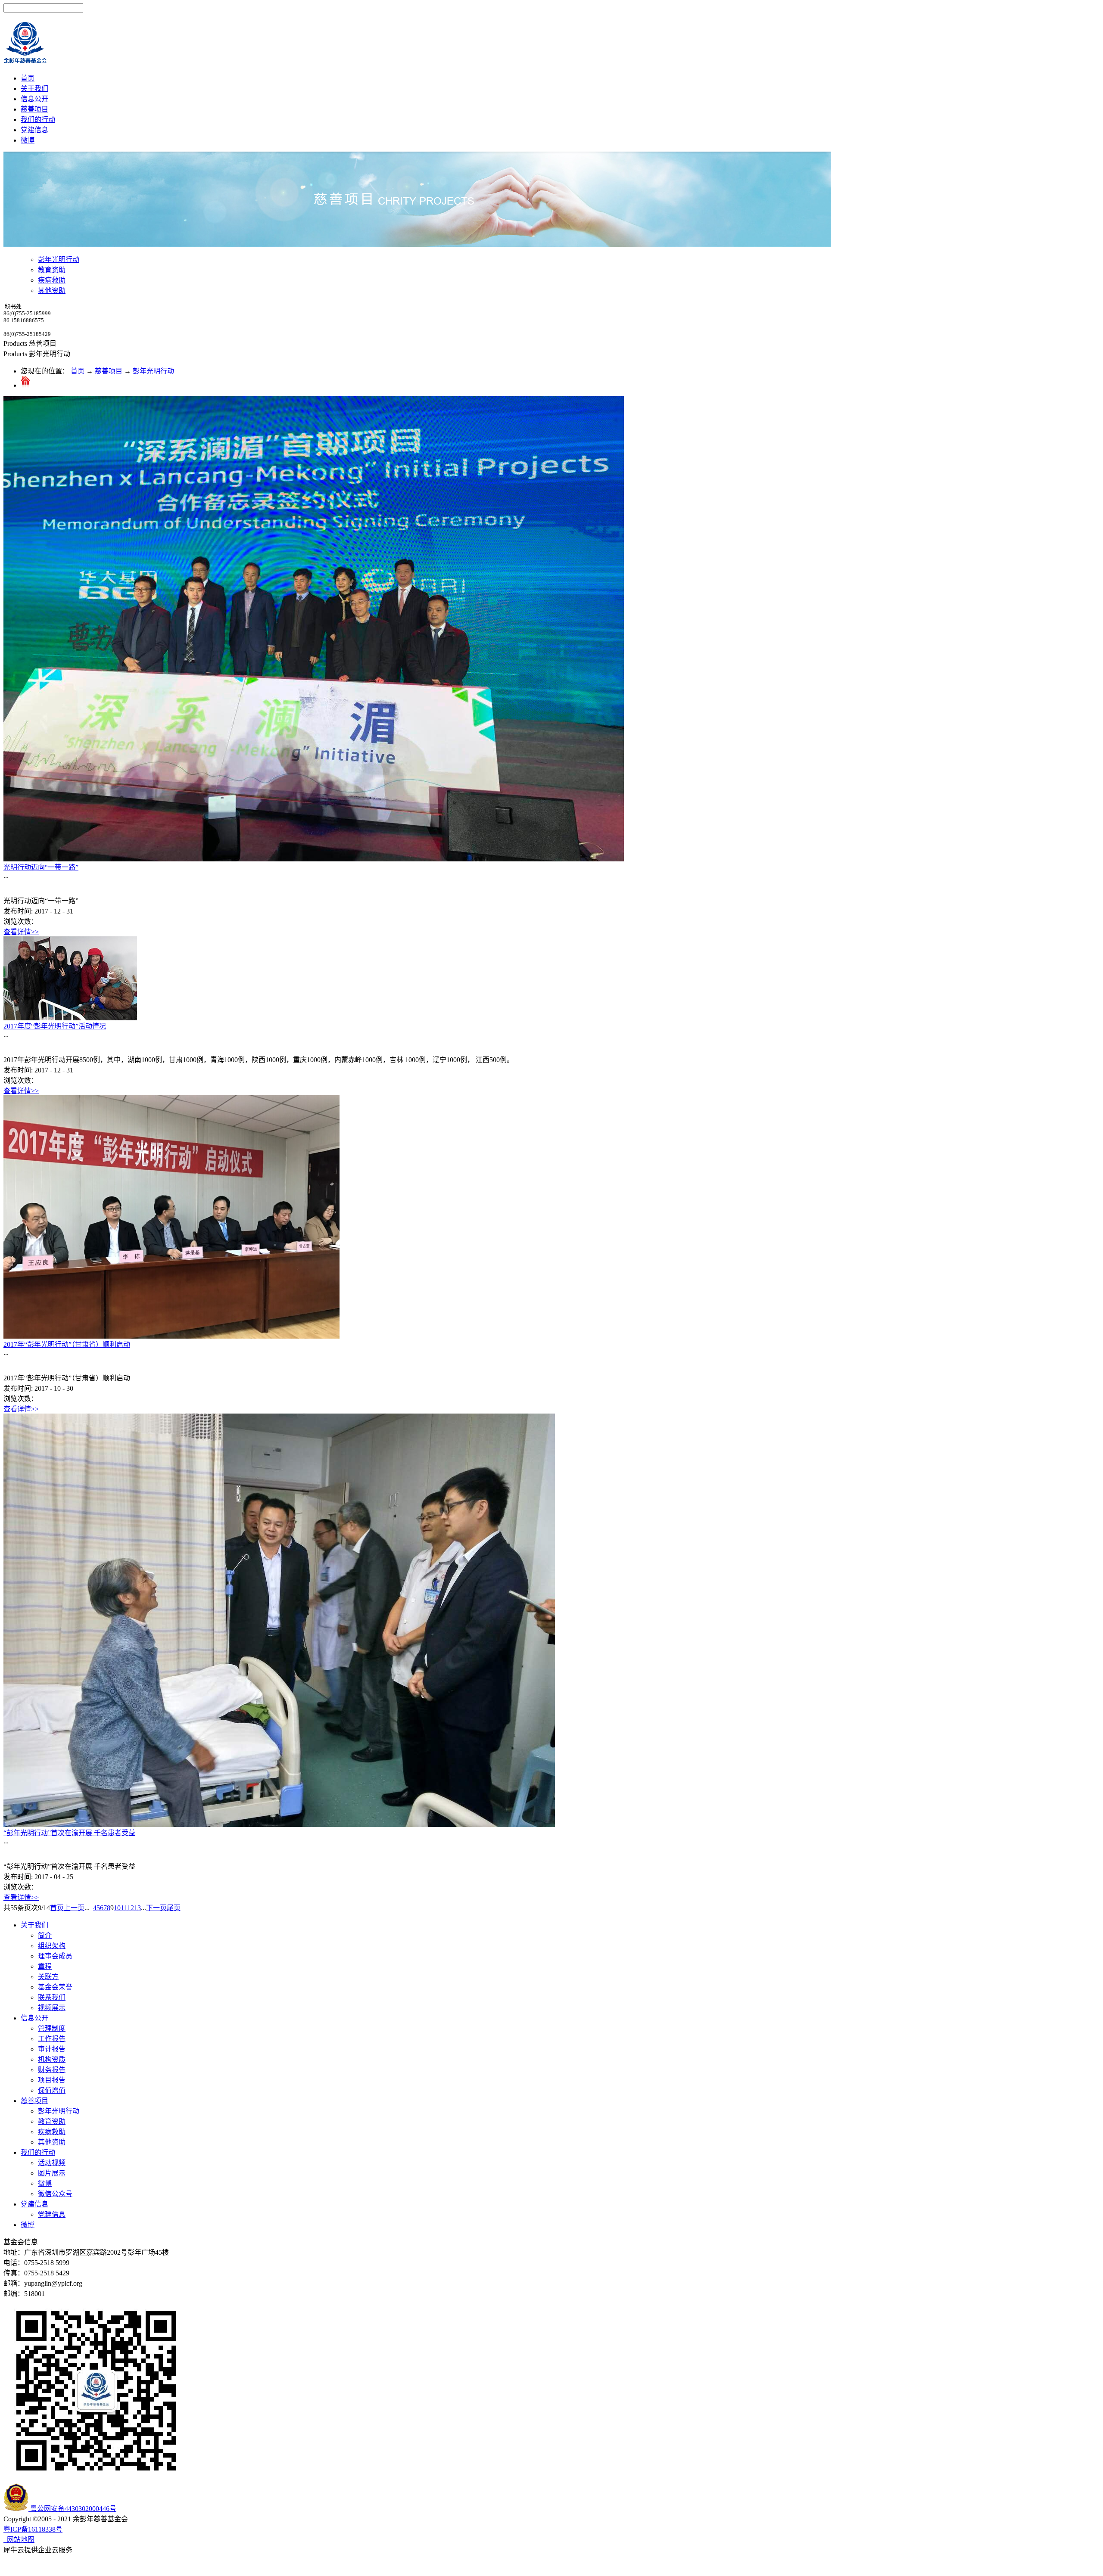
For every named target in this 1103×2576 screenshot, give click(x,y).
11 (124, 1908)
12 (131, 1908)
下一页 (156, 1908)
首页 (28, 78)
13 (137, 1908)
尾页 (174, 1908)
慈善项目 (109, 371)
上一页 (74, 1908)
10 (117, 1908)
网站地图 (19, 2540)
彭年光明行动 (153, 371)
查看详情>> (21, 932)
